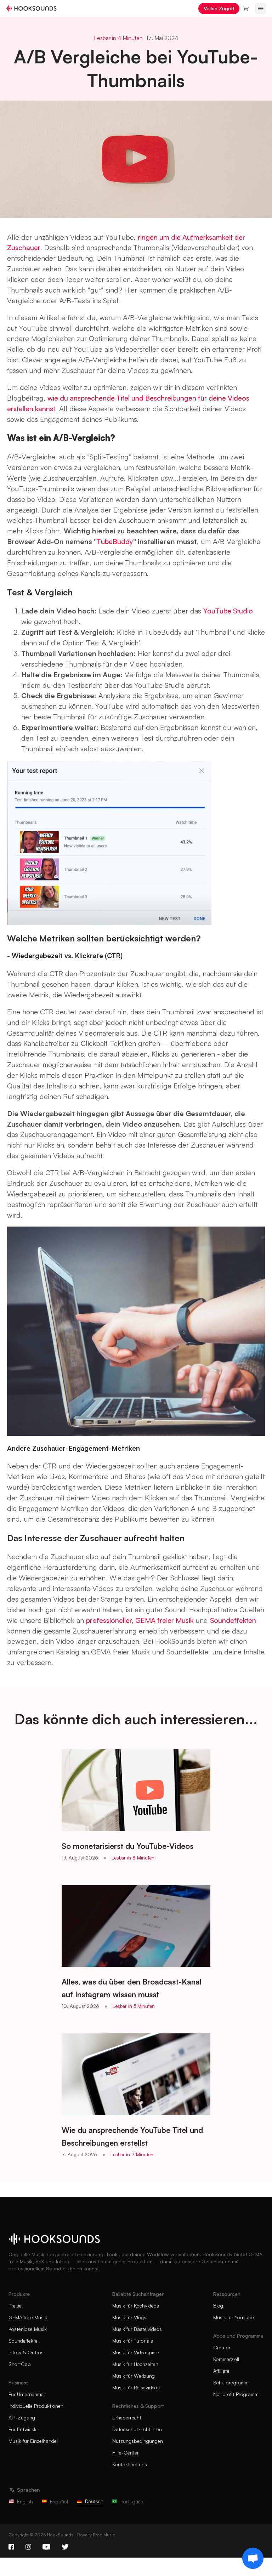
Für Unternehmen (27, 2394)
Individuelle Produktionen (36, 2406)
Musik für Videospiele (136, 2352)
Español (59, 2501)
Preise (15, 2306)
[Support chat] (253, 2558)
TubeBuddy (115, 541)
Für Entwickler (24, 2429)
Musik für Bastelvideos (137, 2329)
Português (132, 2501)
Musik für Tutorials (133, 2341)
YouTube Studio (228, 611)
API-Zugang (22, 2418)
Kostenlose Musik (28, 2329)
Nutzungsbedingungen (138, 2441)
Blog (218, 2306)
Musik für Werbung (134, 2376)
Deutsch (94, 2501)
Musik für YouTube (234, 2317)
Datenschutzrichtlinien (137, 2429)
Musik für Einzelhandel (33, 2441)
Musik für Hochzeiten (135, 2364)
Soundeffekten (233, 1620)
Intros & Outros (26, 2352)
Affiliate (221, 2371)
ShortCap (20, 2364)
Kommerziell (226, 2359)
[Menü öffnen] (261, 9)
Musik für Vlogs (129, 2317)
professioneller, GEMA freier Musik (140, 1620)
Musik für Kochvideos (136, 2306)
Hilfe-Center (126, 2453)
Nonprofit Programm (236, 2394)
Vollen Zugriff (219, 8)
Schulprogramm (231, 2382)
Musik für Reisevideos (136, 2387)
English (25, 2501)
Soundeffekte (23, 2341)
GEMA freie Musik (28, 2317)
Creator (222, 2347)
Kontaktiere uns (130, 2464)
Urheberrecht (127, 2418)
